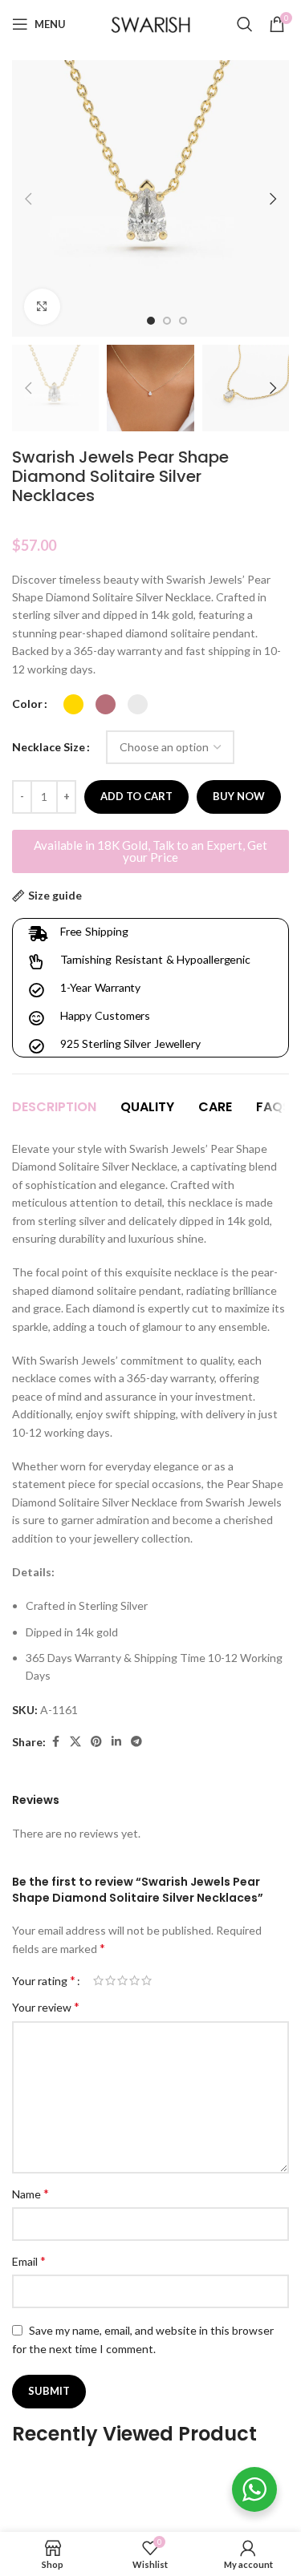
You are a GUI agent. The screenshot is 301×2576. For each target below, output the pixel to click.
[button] (28, 199)
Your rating (44, 1980)
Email (29, 2261)
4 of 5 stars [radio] (134, 1980)
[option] (151, 321)
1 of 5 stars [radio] (98, 1980)
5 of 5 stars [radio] (146, 1980)
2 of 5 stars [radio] (110, 1980)
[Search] (245, 24)
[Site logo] (151, 23)
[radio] (73, 704)
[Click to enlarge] (42, 307)
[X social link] (75, 1742)
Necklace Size (49, 747)
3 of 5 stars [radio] (122, 1980)
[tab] (54, 1107)
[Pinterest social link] (96, 1742)
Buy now (239, 796)
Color (27, 704)
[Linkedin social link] (116, 1742)
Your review (46, 2006)
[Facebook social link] (55, 1742)
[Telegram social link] (136, 1742)
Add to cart (136, 796)
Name (31, 2193)
